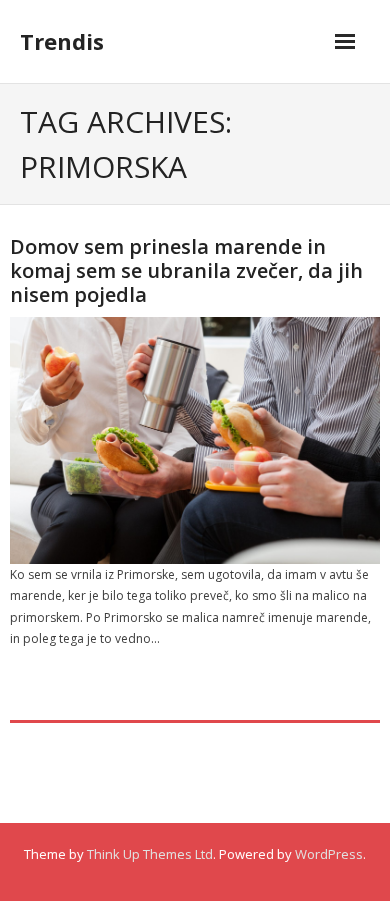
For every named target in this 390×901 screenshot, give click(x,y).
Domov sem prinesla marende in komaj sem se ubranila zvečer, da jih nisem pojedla (186, 270)
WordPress (329, 854)
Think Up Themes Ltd (150, 854)
